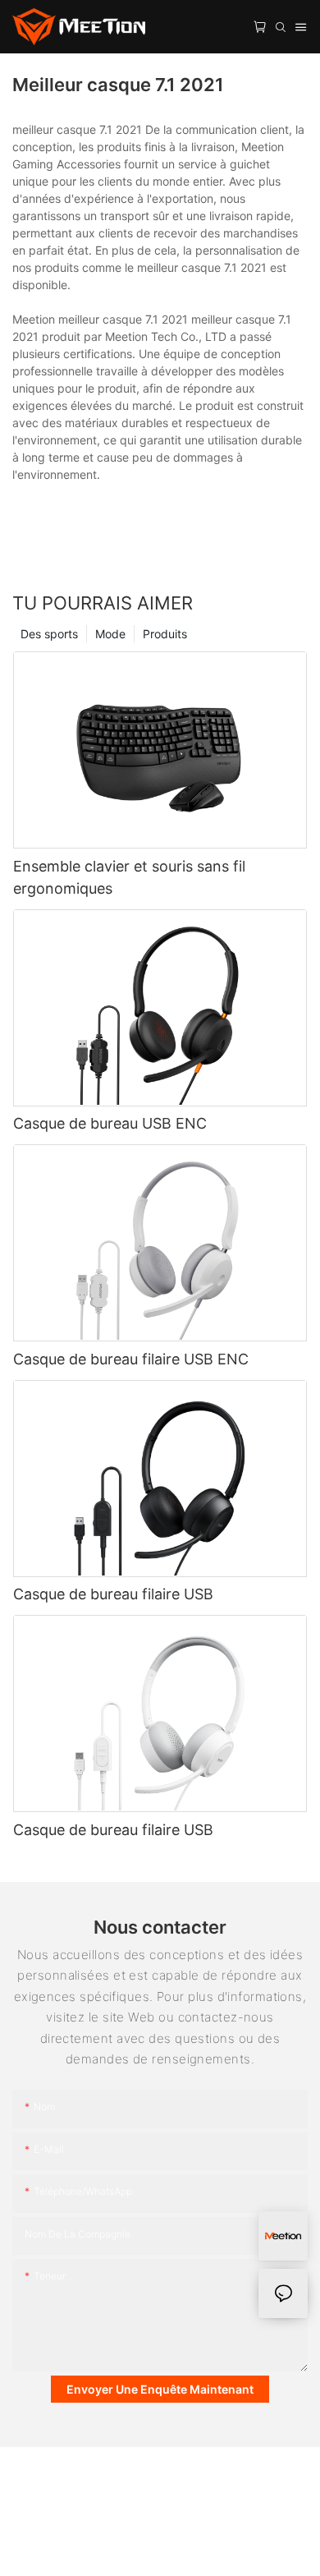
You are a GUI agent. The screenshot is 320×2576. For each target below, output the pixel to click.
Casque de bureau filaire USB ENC (131, 1359)
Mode (110, 634)
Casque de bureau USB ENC (110, 1123)
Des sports (49, 634)
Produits (165, 634)
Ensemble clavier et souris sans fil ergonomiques (129, 877)
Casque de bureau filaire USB (113, 1594)
